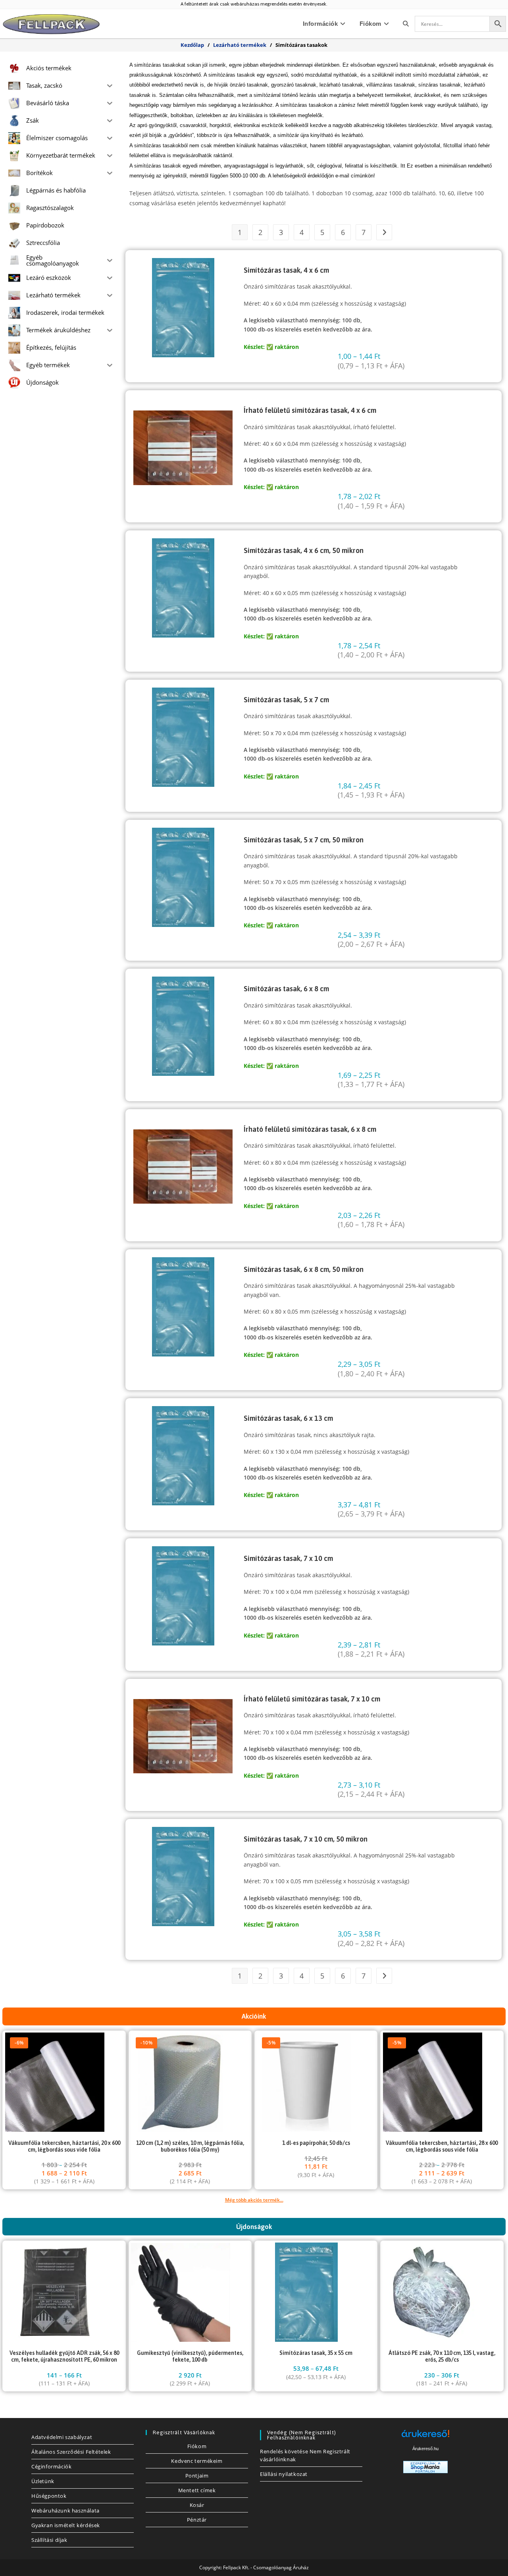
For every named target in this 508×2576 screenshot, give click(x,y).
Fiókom (197, 2446)
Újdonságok (254, 2227)
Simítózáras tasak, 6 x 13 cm (288, 1418)
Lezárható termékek (240, 45)
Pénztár (197, 2520)
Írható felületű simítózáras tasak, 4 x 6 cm (310, 410)
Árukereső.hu (425, 2449)
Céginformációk (51, 2466)
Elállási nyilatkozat (284, 2474)
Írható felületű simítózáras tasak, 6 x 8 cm (310, 1129)
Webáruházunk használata (65, 2510)
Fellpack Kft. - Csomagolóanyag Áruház (266, 2567)
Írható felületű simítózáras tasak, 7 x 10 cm (312, 1699)
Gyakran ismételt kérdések (66, 2525)
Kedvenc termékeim (197, 2461)
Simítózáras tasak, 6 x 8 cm (286, 989)
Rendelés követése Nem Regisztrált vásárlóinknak (305, 2455)
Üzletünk (43, 2481)
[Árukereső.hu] (425, 2436)
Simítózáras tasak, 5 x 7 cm (286, 700)
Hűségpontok (49, 2496)
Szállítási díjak (49, 2540)
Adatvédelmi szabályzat (62, 2437)
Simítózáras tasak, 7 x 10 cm (288, 1558)
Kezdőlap (192, 45)
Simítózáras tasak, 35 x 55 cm (316, 2353)
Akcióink (254, 2016)
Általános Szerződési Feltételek (71, 2452)
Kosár (197, 2505)
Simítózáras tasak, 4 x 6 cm (286, 270)
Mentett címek (197, 2490)
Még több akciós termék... (254, 2200)
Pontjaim (197, 2476)
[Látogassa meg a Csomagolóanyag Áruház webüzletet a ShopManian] (425, 2466)
